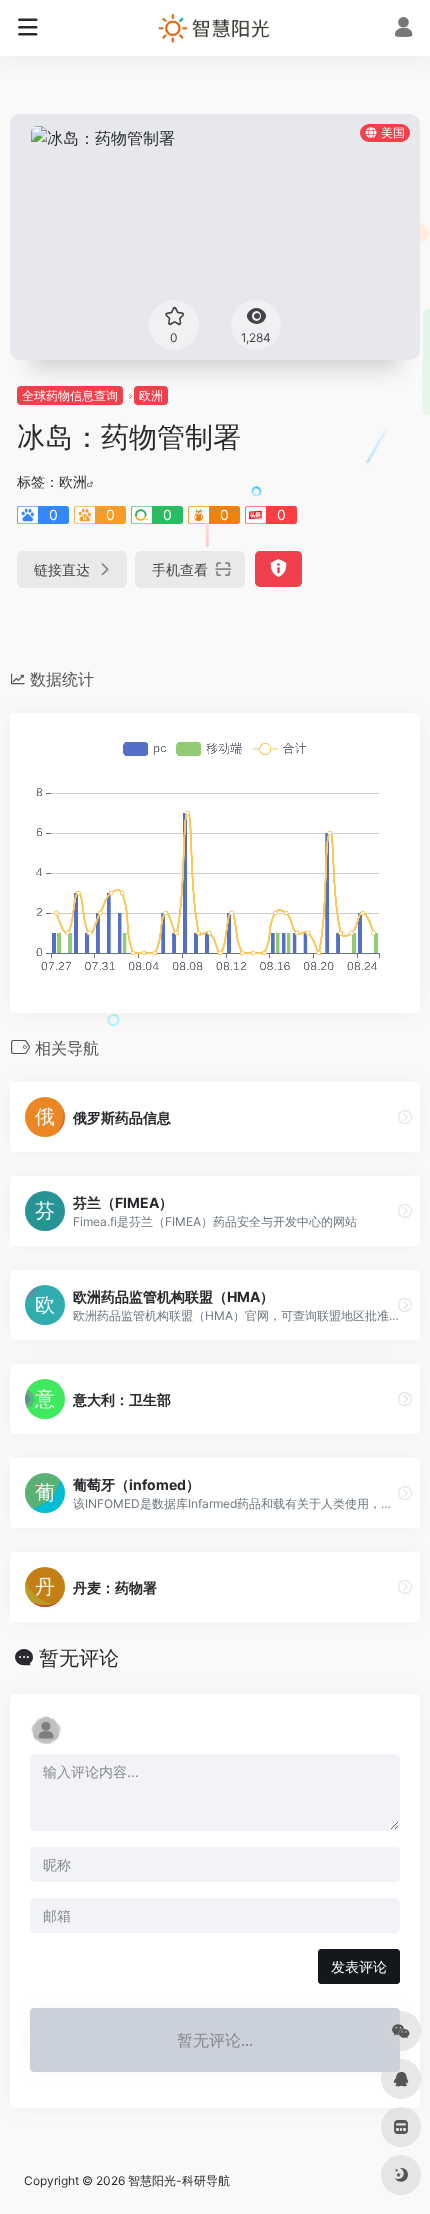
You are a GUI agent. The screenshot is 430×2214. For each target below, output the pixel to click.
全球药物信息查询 (70, 395)
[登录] (403, 29)
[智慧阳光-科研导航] (215, 28)
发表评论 (359, 1966)
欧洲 (151, 395)
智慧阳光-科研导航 (179, 2180)
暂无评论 (79, 1658)
